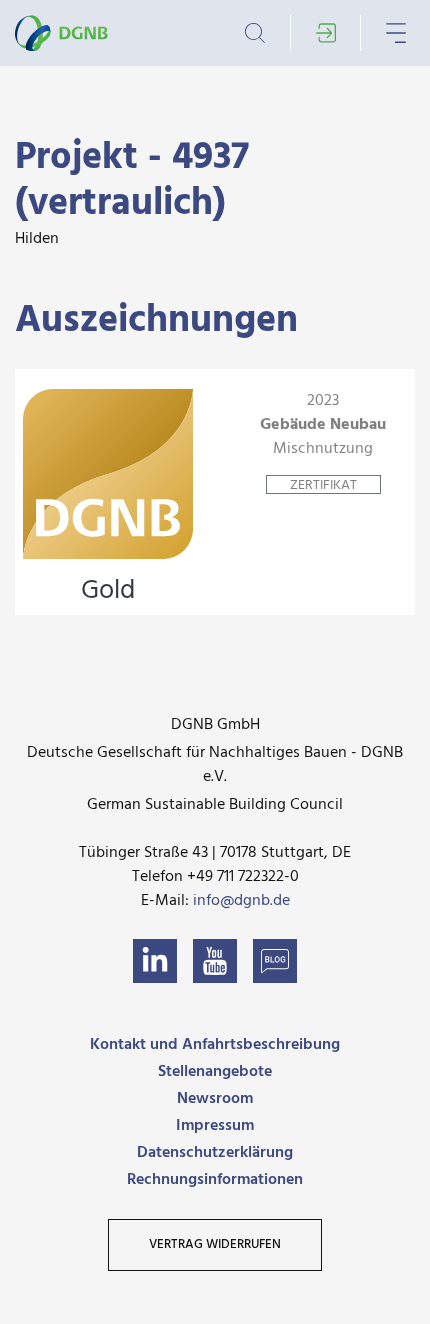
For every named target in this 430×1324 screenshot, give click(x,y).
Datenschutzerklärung (215, 1153)
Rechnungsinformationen (215, 1180)
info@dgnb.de (241, 901)
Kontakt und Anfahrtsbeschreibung (215, 1045)
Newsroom (215, 1099)
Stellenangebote (215, 1072)
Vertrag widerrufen (215, 1244)
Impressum (215, 1126)
